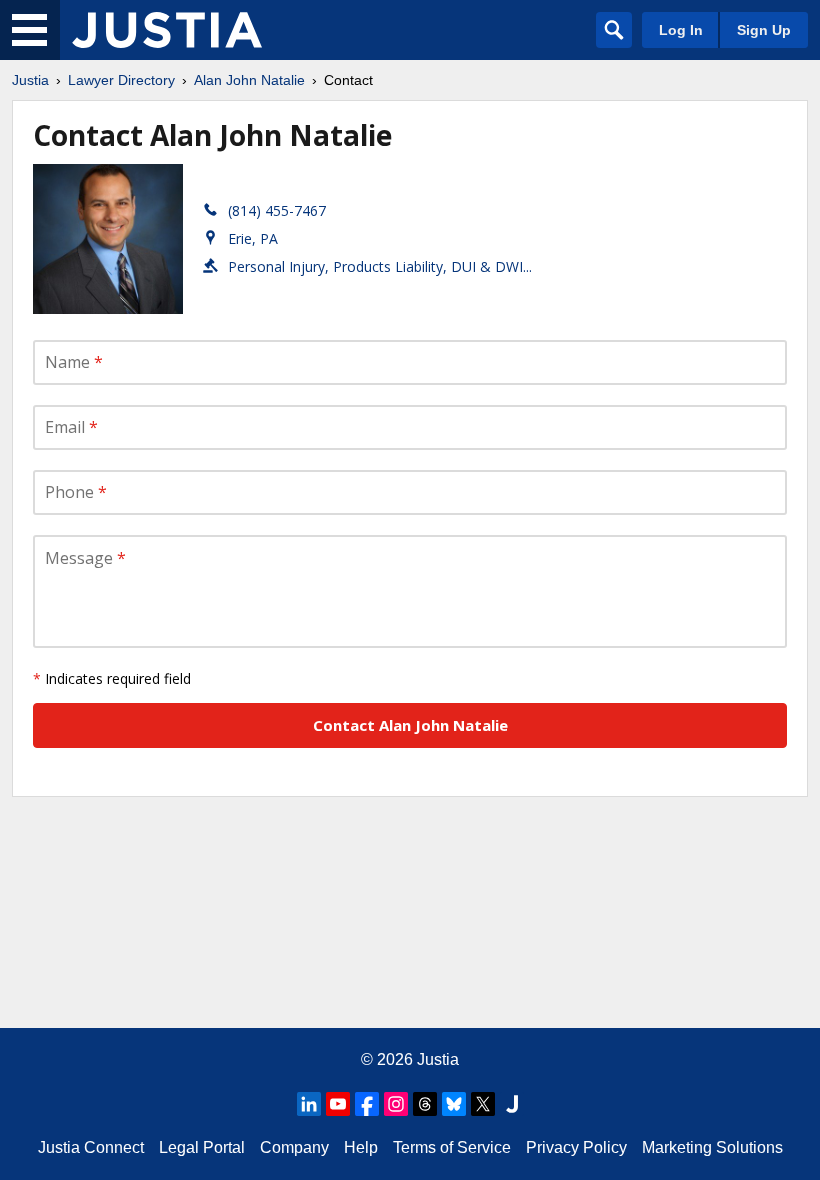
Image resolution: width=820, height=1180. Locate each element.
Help (361, 1147)
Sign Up (764, 30)
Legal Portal (202, 1147)
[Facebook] (367, 1104)
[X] (483, 1104)
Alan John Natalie (249, 80)
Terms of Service (452, 1147)
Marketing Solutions (712, 1147)
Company (294, 1147)
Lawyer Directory (121, 80)
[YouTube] (338, 1104)
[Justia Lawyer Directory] (167, 30)
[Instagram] (396, 1104)
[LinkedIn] (309, 1104)
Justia (30, 80)
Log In (681, 30)
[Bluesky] (454, 1104)
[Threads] (425, 1104)
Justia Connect (91, 1147)
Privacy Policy (576, 1147)
